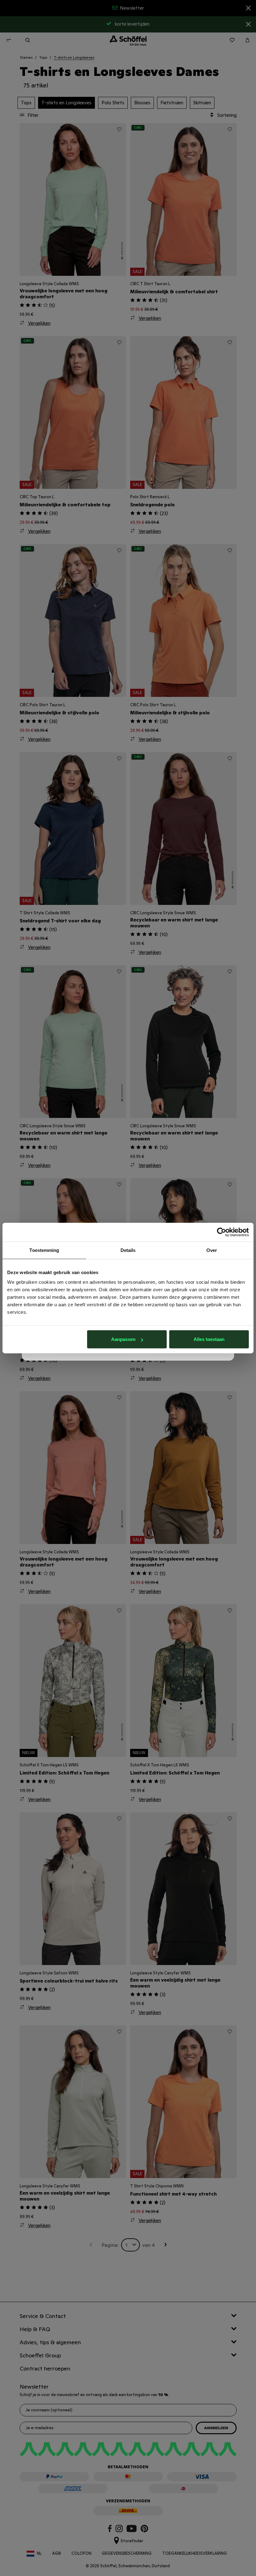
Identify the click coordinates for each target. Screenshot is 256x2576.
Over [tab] (212, 1250)
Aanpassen (123, 1339)
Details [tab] (128, 1250)
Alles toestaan (209, 1339)
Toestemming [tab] (44, 1250)
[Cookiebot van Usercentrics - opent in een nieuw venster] (222, 1232)
